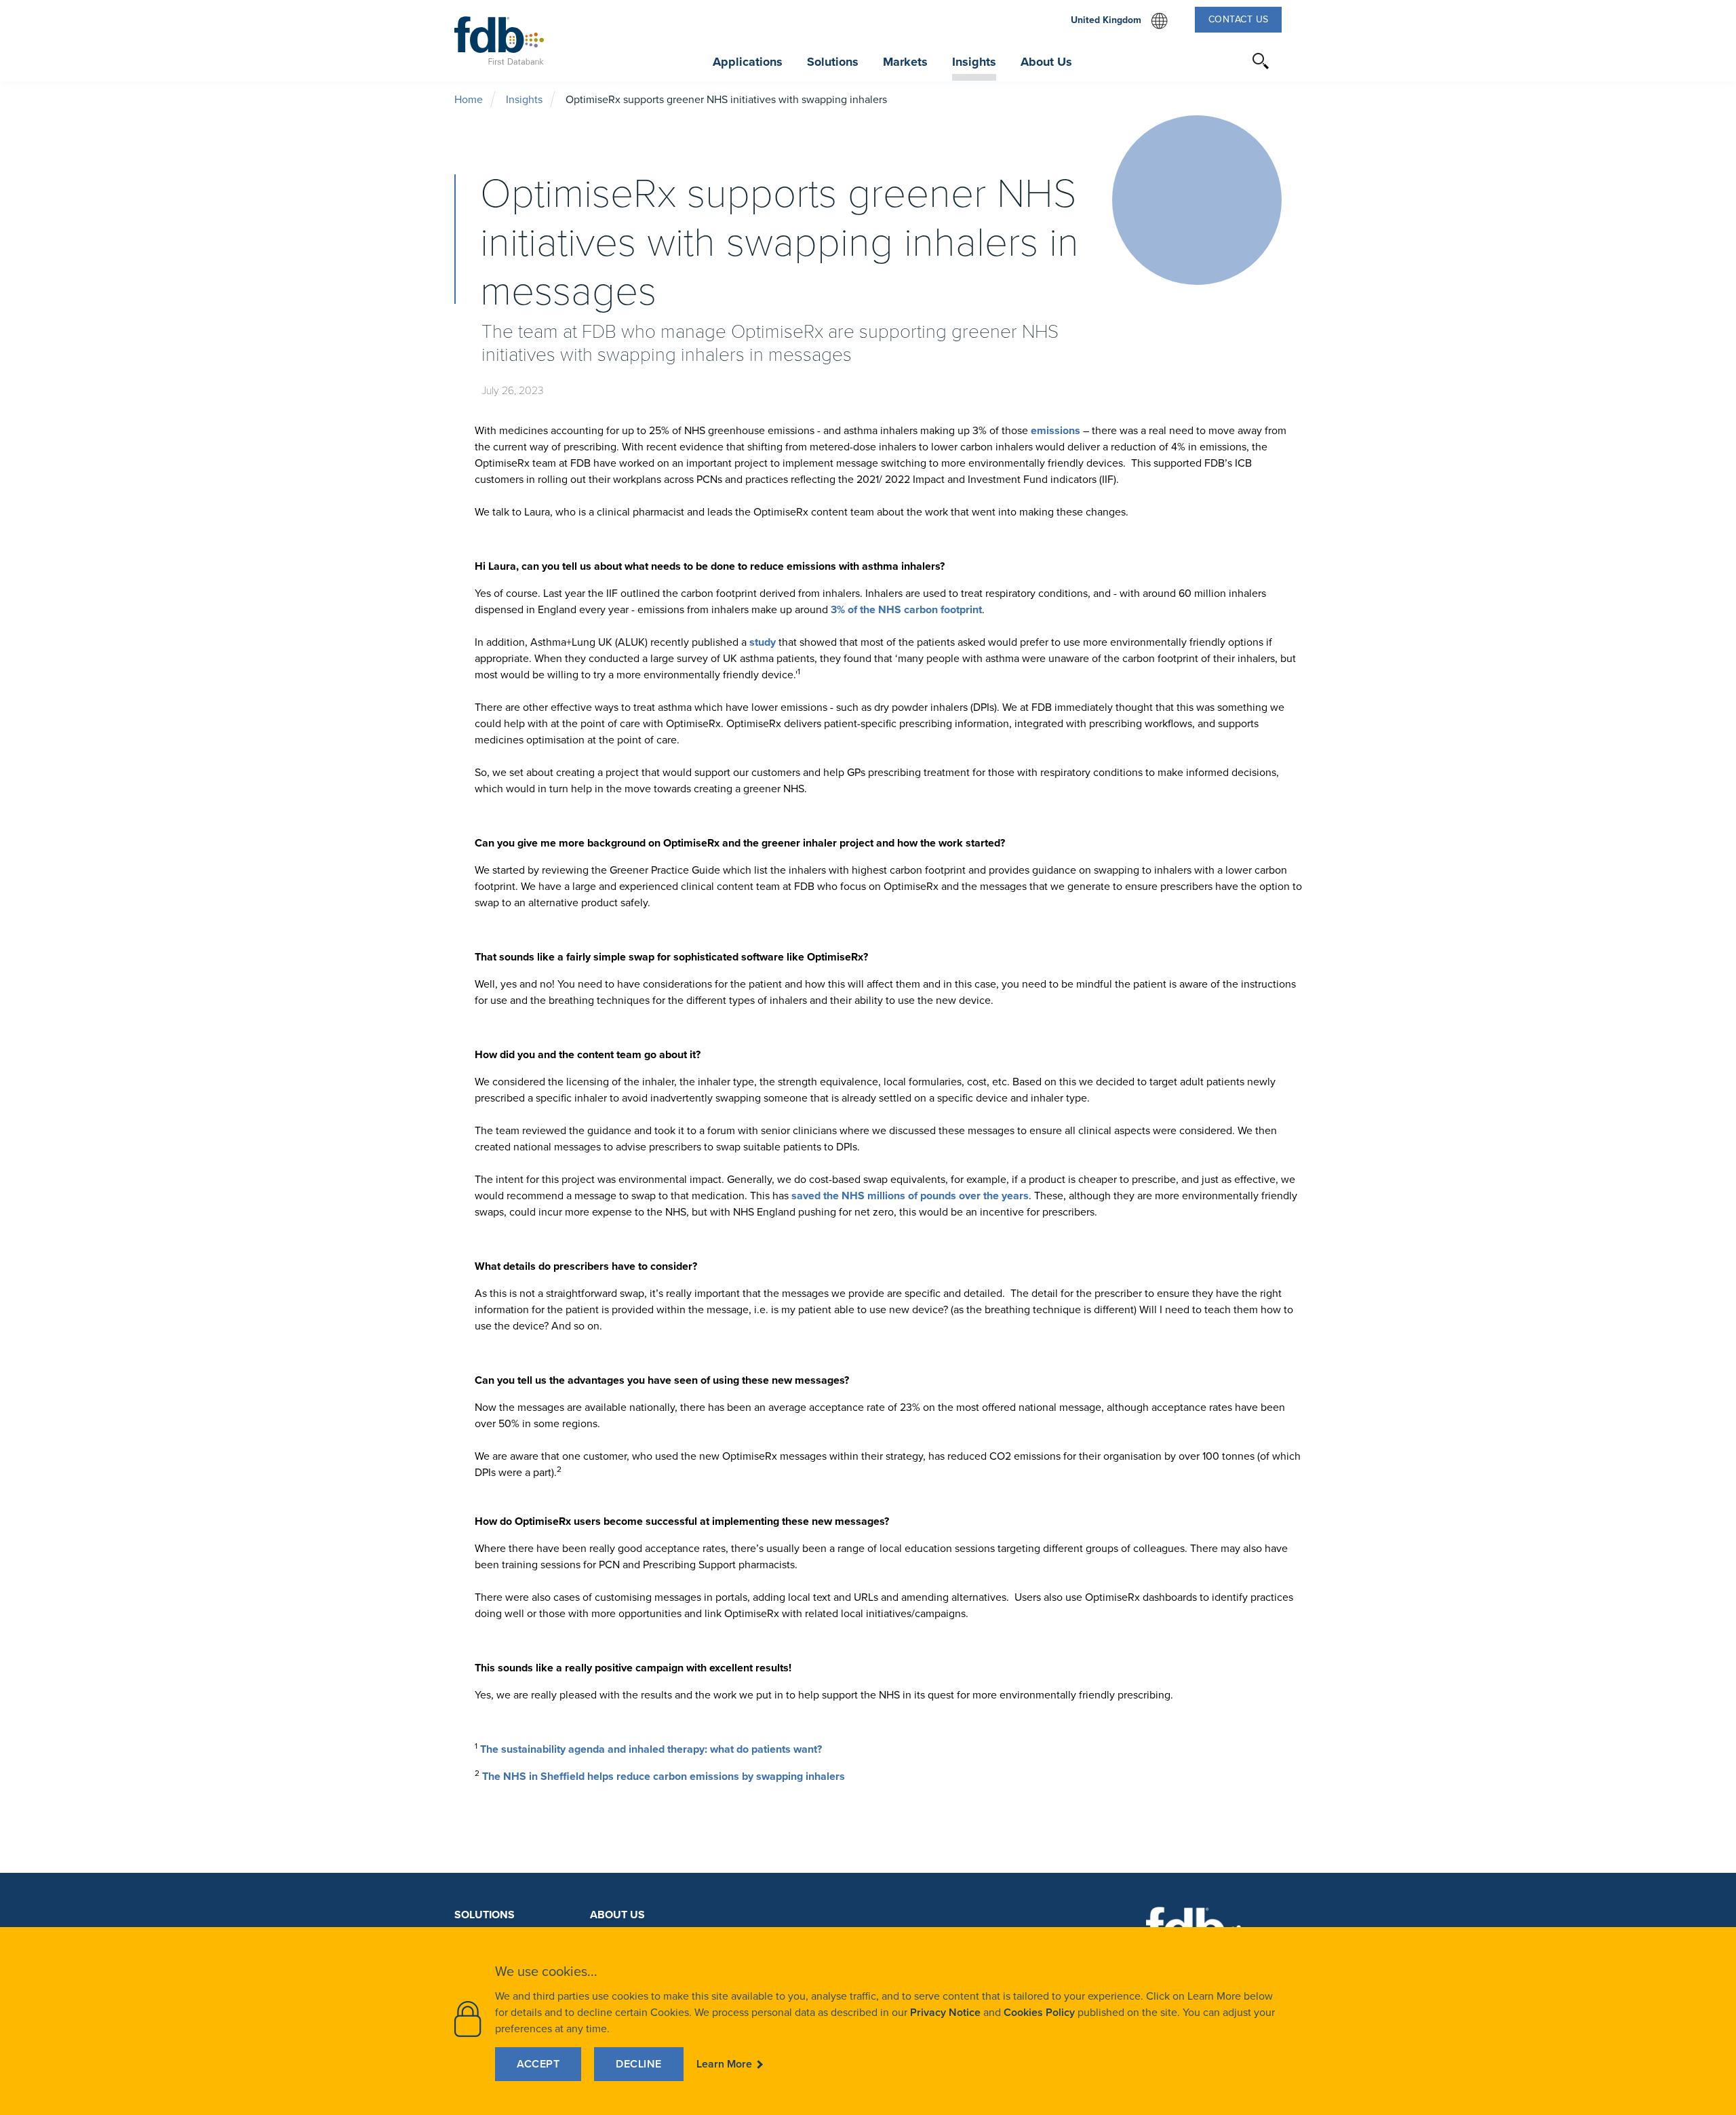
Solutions (485, 1915)
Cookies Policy (1039, 2012)
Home (469, 99)
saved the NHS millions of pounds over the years (910, 1196)
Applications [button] (748, 62)
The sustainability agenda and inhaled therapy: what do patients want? (651, 1749)
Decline (639, 2064)
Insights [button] (974, 62)
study (763, 642)
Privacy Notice (945, 2012)
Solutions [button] (833, 62)
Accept (538, 2064)
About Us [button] (1046, 62)
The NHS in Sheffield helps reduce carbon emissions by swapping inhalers (664, 1776)
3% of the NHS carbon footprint (906, 609)
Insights (524, 99)
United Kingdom (1119, 21)
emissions (1057, 430)
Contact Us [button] (1239, 19)
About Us (617, 1915)
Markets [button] (905, 62)
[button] (1261, 61)
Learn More (724, 2064)
